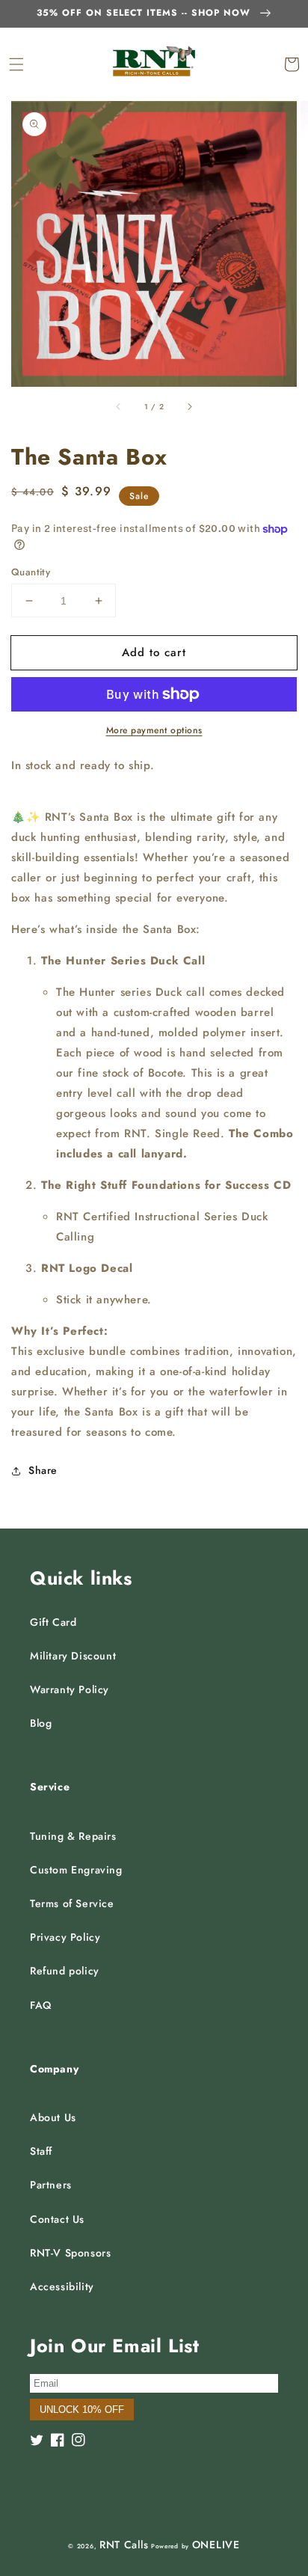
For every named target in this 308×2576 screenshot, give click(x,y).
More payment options (154, 730)
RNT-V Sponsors (70, 2253)
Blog (41, 1723)
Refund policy (65, 1971)
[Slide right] (189, 407)
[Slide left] (119, 407)
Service (50, 1787)
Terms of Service (72, 1903)
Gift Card (53, 1622)
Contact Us (57, 2219)
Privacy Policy (65, 1937)
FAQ (41, 2005)
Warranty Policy (70, 1689)
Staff (41, 2151)
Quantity (31, 572)
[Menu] (16, 64)
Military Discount (73, 1656)
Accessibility (62, 2286)
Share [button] (43, 1470)
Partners (51, 2185)
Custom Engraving (76, 1870)
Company (54, 2069)
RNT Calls (124, 2545)
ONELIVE (216, 2545)
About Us (53, 2117)
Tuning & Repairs (73, 1836)
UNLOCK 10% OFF (82, 2410)
